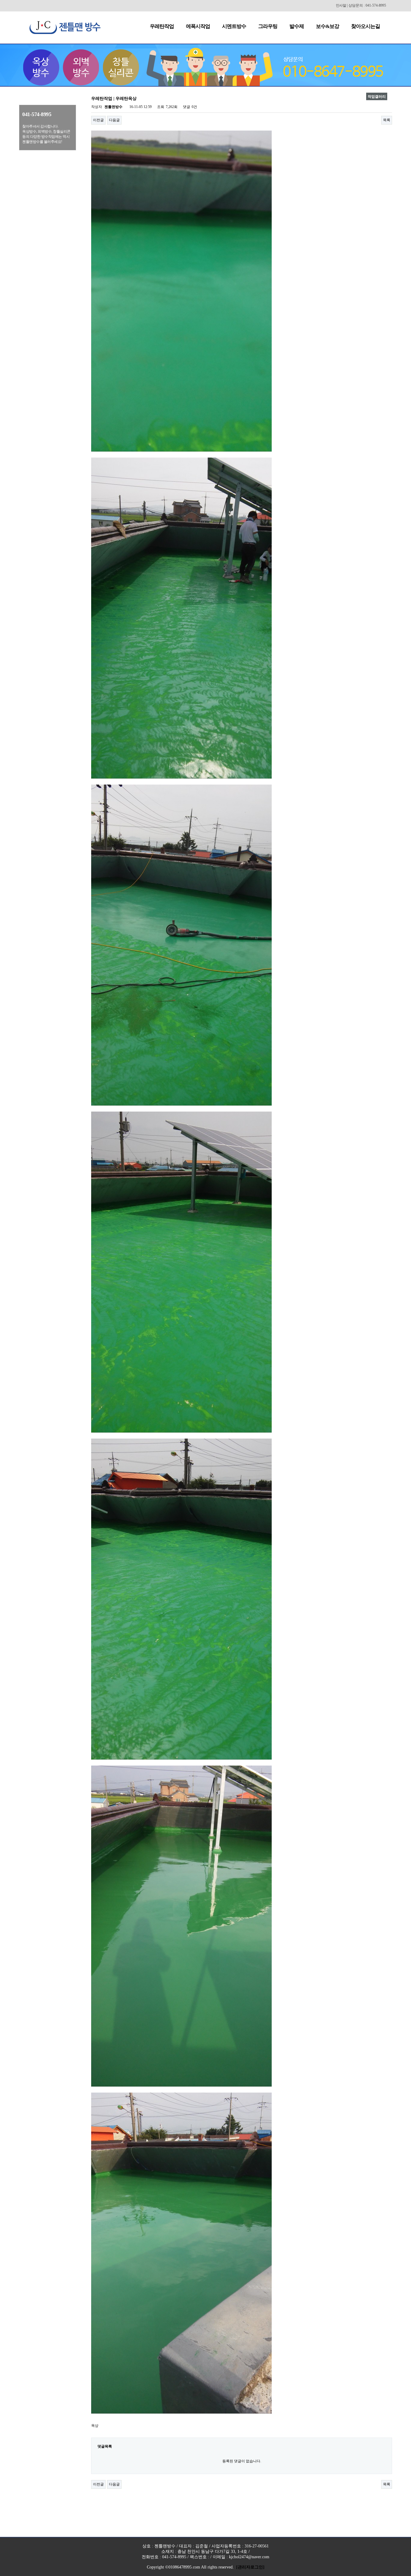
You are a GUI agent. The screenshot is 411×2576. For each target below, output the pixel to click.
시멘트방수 (234, 26)
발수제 (297, 26)
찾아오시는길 (366, 26)
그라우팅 (268, 26)
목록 (387, 120)
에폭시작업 (198, 26)
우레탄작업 (162, 26)
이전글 (98, 120)
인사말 (341, 5)
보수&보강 (328, 26)
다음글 (114, 120)
